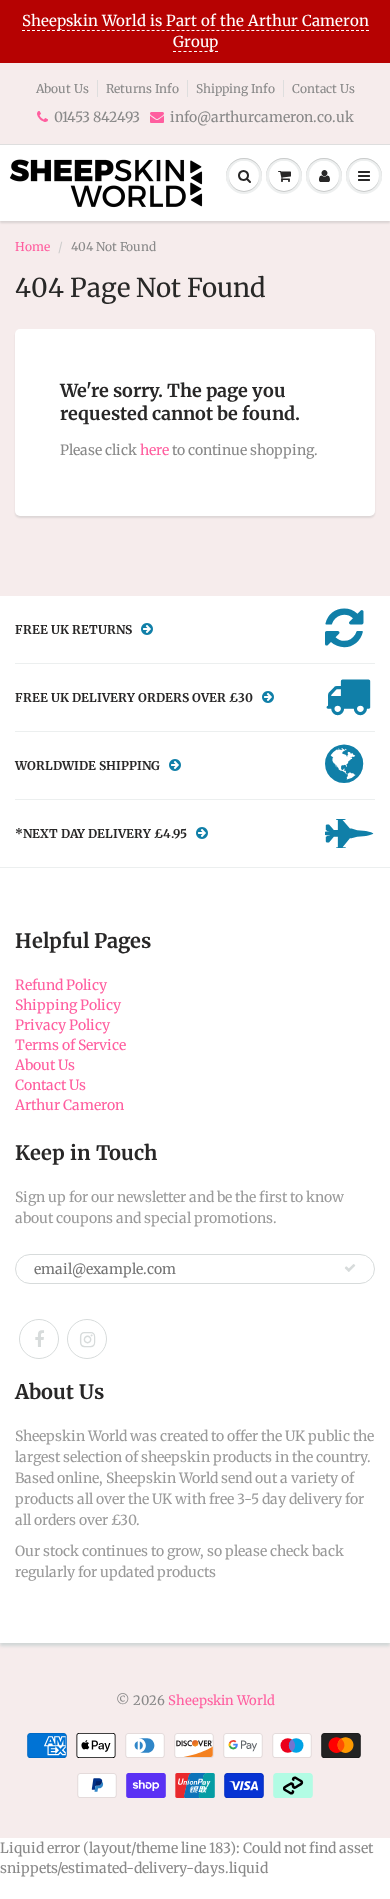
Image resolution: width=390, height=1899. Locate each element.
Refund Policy (61, 985)
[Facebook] (39, 1339)
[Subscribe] (350, 1268)
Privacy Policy (62, 1025)
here (154, 450)
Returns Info (142, 88)
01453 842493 (97, 117)
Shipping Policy (68, 1005)
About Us (62, 88)
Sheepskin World (221, 1700)
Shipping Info (235, 88)
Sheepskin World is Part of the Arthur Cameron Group (195, 31)
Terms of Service (70, 1045)
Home (32, 246)
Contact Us (323, 88)
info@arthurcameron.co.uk (262, 117)
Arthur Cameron (69, 1105)
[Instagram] (87, 1339)
